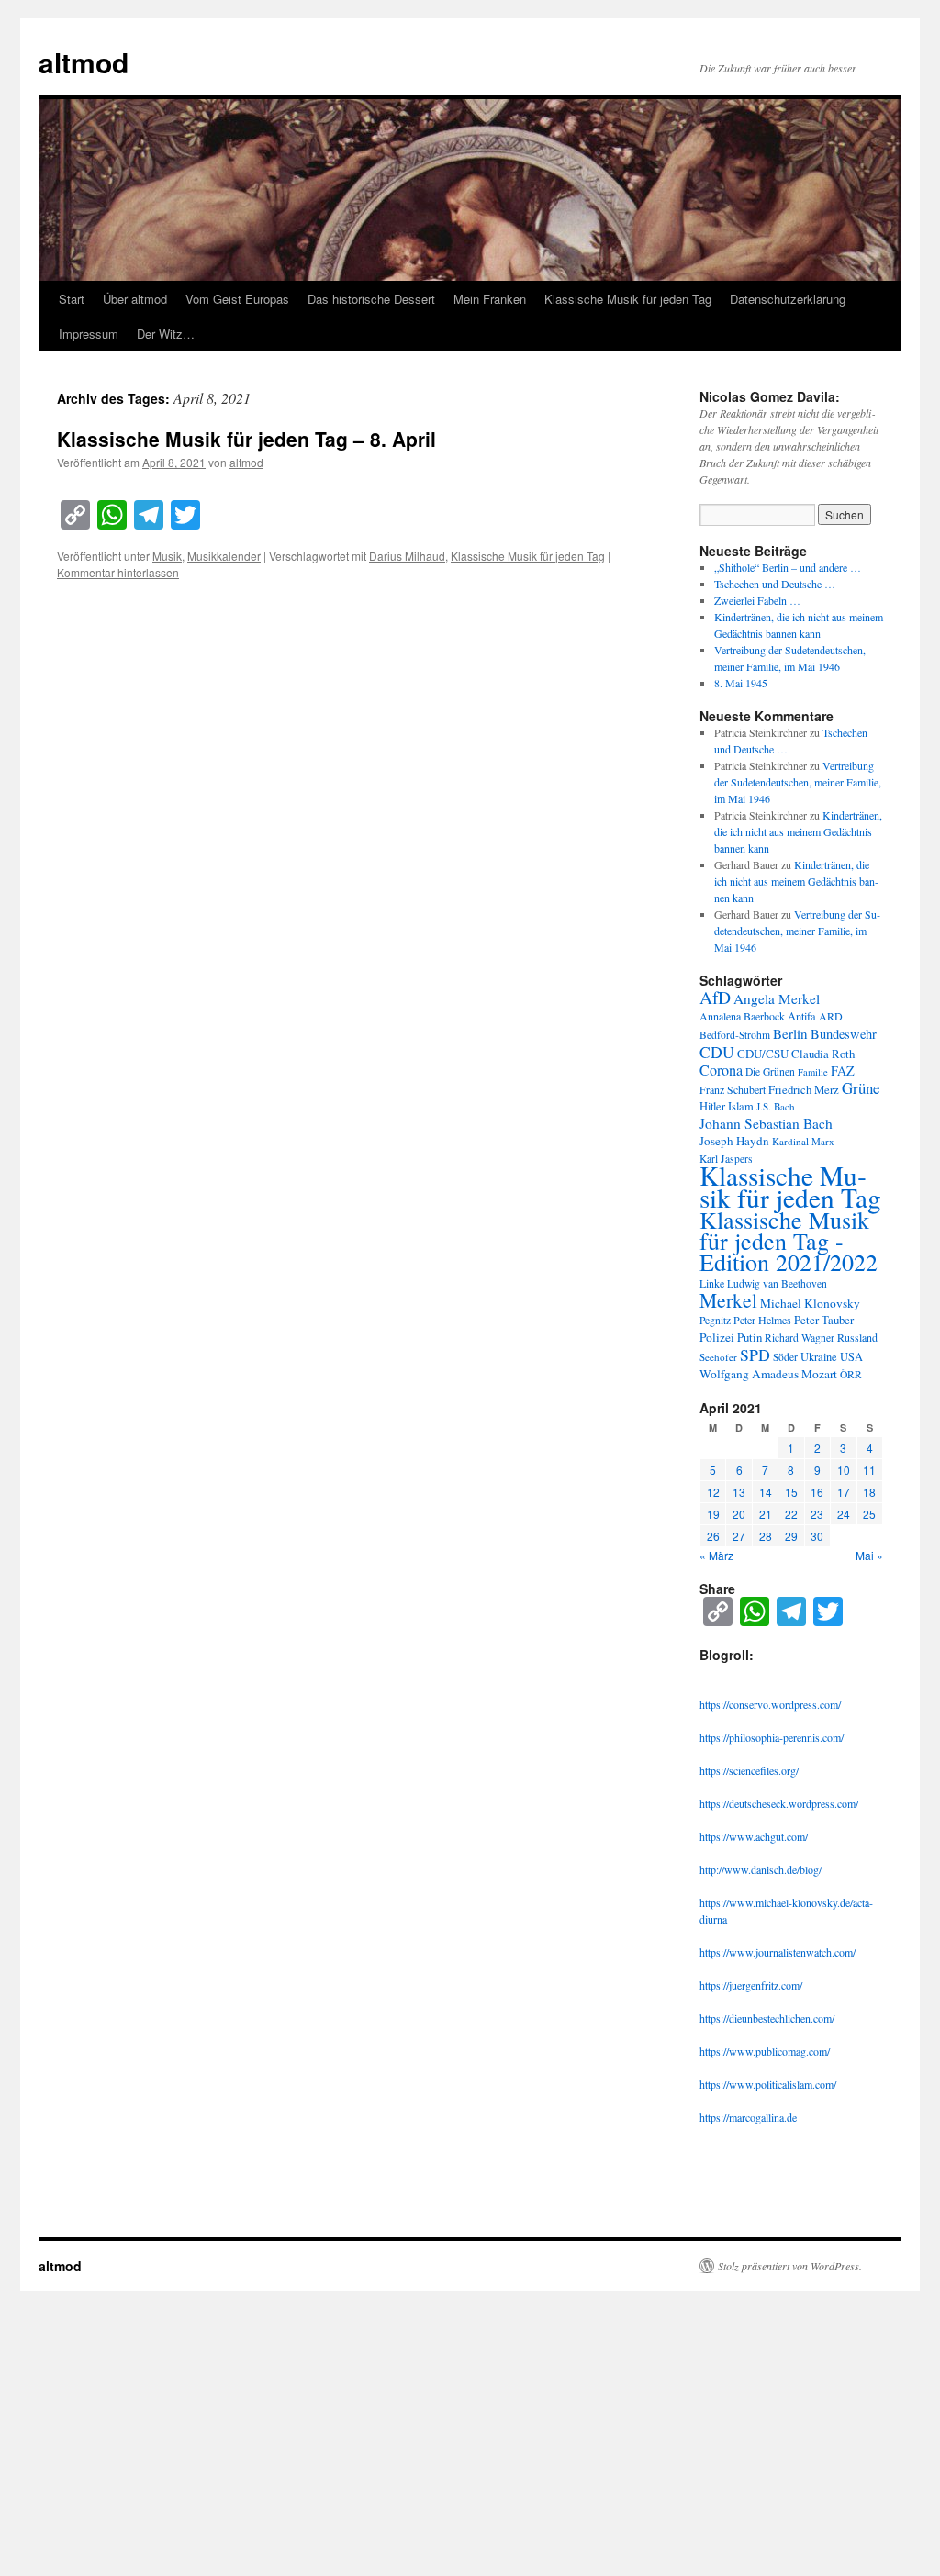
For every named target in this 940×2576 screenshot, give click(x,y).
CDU (717, 1052)
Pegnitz (715, 1320)
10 (844, 1470)
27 (739, 1536)
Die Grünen (770, 1071)
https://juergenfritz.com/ (751, 1985)
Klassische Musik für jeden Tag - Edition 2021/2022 (789, 1241)
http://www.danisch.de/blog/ (761, 1869)
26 (713, 1536)
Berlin (790, 1033)
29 (791, 1536)
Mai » (869, 1555)
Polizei (717, 1337)
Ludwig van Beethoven (777, 1283)
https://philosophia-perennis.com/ (772, 1737)
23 (817, 1514)
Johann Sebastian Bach (766, 1123)
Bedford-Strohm (735, 1035)
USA (851, 1357)
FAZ (843, 1071)
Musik (167, 556)
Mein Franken (490, 299)
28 (766, 1536)
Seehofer (718, 1357)
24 (844, 1514)
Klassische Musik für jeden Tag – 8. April (246, 439)
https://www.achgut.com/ (754, 1836)
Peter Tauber (824, 1320)
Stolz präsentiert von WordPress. (790, 2266)
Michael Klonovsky (810, 1303)
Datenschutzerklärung (788, 299)
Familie (813, 1072)
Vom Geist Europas (237, 299)
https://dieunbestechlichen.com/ (767, 2018)
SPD (755, 1355)
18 (869, 1492)
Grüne (861, 1088)
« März (716, 1555)
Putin (750, 1337)
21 (766, 1514)
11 (869, 1470)
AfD (715, 997)
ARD (831, 1016)
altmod (84, 62)
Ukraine (819, 1357)
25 (869, 1514)
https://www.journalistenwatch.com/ (778, 1952)
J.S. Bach (776, 1106)
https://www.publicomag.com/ (765, 2051)
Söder (785, 1357)
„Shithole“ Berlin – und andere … (788, 567)
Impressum (89, 334)
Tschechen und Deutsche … (775, 584)
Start (72, 299)
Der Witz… (166, 334)
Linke (712, 1283)
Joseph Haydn (734, 1141)
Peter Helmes (762, 1320)
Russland (857, 1337)
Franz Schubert (733, 1089)
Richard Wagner (800, 1338)
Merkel (728, 1300)
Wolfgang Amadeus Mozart (768, 1374)
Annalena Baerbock (742, 1016)
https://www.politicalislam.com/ (768, 2084)
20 (739, 1514)
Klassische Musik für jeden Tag (628, 299)
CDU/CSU (763, 1054)
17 (844, 1492)
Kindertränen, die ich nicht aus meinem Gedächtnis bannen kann (798, 831)
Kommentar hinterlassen (118, 572)
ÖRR (851, 1374)
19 (713, 1514)
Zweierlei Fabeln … (757, 600)
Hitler (712, 1106)
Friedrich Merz (804, 1089)
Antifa (802, 1016)
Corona (721, 1070)
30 (817, 1536)
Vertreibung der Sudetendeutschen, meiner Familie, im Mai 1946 (798, 782)
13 (739, 1492)
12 (713, 1492)
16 (817, 1492)
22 (791, 1514)
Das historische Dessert (371, 299)
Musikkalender (224, 556)
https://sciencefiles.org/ (749, 1770)
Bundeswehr (844, 1034)
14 (766, 1492)
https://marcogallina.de (748, 2117)
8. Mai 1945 (741, 683)
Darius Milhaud (407, 556)
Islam (741, 1106)
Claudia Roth (823, 1054)
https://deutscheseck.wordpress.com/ (779, 1803)
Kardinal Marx (803, 1141)
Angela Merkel (777, 998)
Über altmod (135, 299)
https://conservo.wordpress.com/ (770, 1704)
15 (791, 1492)
